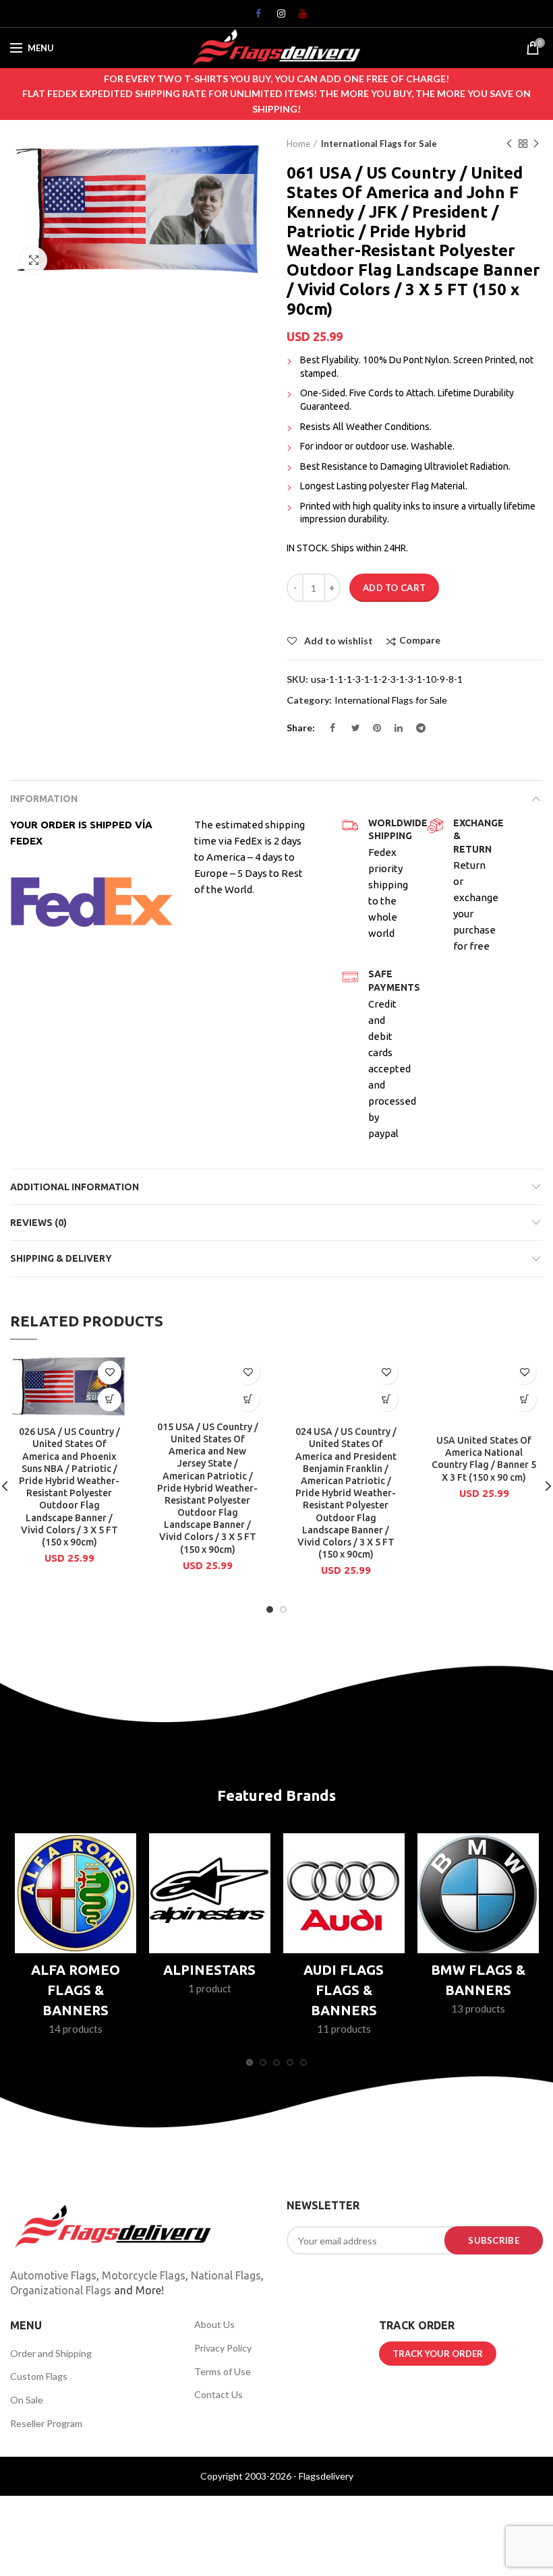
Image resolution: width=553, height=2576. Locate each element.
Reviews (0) (38, 1223)
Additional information (75, 1187)
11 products (344, 2029)
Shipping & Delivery (61, 1258)
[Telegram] (415, 731)
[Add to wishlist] (110, 1373)
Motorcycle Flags (144, 2275)
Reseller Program (46, 2423)
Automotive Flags (53, 2275)
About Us (214, 2324)
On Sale (27, 2400)
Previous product (509, 144)
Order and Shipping (51, 2353)
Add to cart (394, 588)
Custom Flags (39, 2376)
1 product (210, 1988)
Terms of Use (223, 2371)
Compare (420, 641)
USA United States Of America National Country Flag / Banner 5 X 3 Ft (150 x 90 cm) (484, 1459)
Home (298, 144)
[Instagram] (276, 17)
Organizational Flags (61, 2290)
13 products (478, 2008)
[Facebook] (255, 17)
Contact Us (219, 2394)
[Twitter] (351, 731)
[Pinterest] (372, 731)
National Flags (226, 2275)
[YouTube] (298, 17)
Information (44, 799)
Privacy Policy (223, 2348)
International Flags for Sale (379, 144)
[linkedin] (394, 731)
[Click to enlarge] (34, 260)
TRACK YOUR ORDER (438, 2354)
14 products (76, 2029)
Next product (536, 144)
